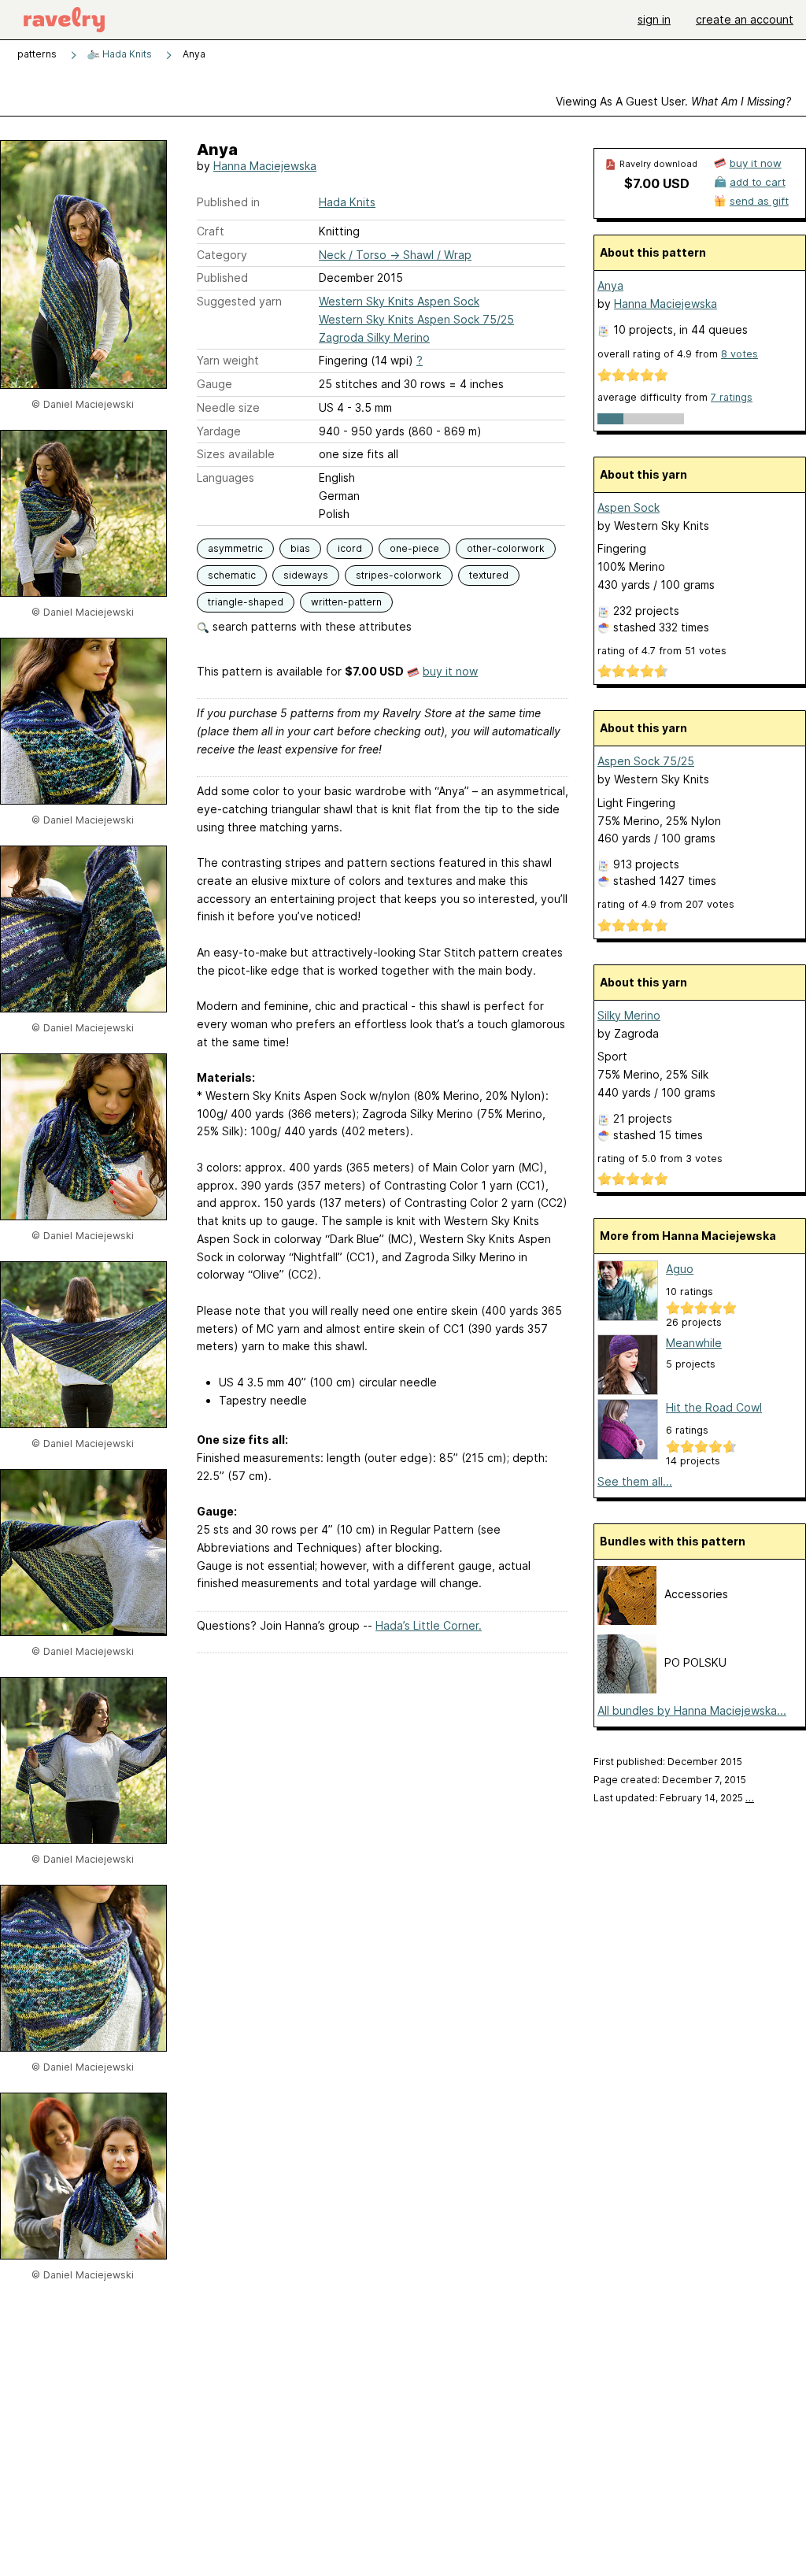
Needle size (228, 407)
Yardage (219, 431)
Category (222, 255)
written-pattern (346, 602)
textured (489, 575)
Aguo (680, 1269)
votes (739, 354)
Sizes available (236, 454)
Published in (228, 202)
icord (350, 548)
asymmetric (235, 548)
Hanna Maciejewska (265, 166)
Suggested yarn (239, 301)
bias (300, 548)
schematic (232, 575)
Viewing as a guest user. (673, 101)
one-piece (414, 548)
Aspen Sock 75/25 (646, 761)
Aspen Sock (629, 507)
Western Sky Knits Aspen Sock (399, 301)
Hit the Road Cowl (714, 1407)
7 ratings (732, 397)
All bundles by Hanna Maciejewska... (692, 1710)
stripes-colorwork (399, 575)
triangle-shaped (246, 602)
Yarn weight (228, 360)
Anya (610, 285)
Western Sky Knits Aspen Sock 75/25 (416, 319)
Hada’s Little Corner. (429, 1625)
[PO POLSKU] (627, 1689)
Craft (211, 231)
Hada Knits (126, 54)
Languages (226, 477)
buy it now (450, 671)
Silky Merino (629, 1015)
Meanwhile (694, 1343)
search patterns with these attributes (311, 626)
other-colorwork (506, 548)
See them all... (635, 1481)
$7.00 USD (657, 183)
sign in (654, 19)
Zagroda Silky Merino (374, 337)
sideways (306, 575)
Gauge (214, 384)
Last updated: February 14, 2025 (674, 1798)
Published (222, 278)
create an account (745, 19)
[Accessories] (627, 1621)
